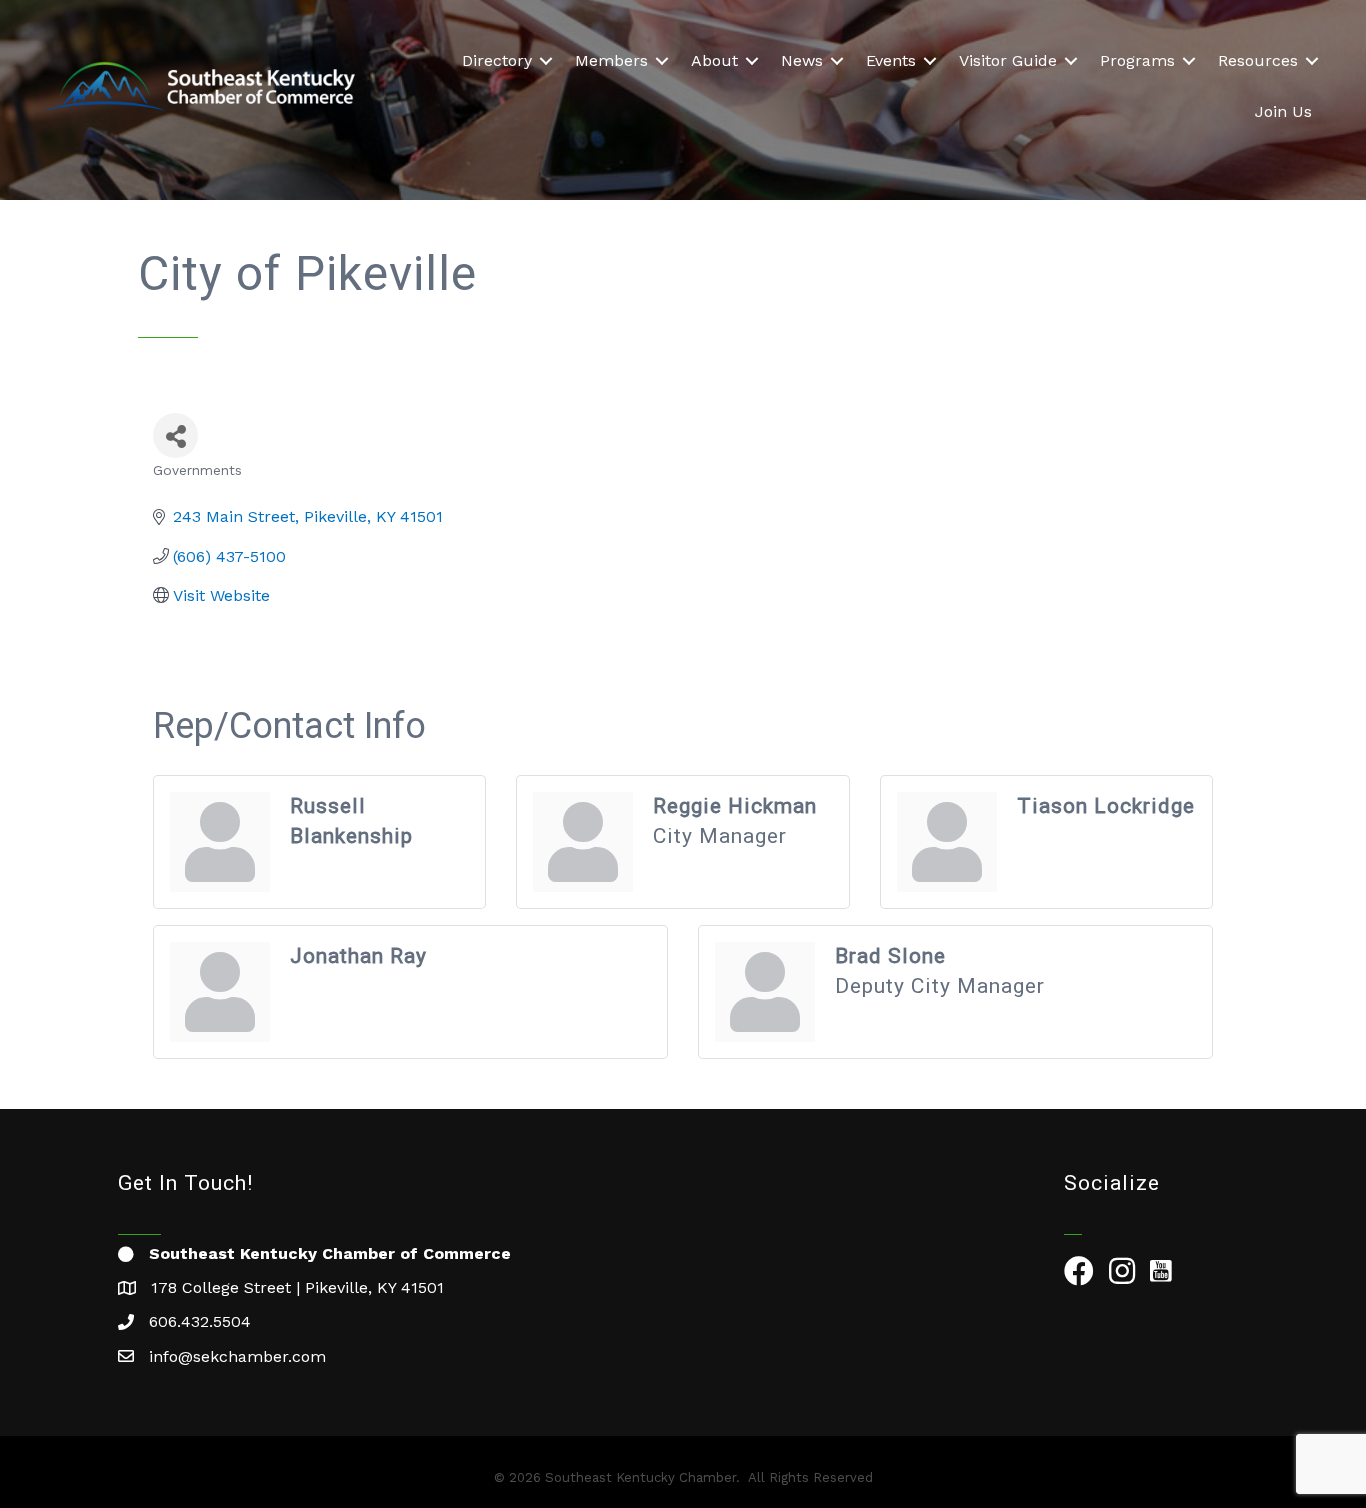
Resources (1258, 60)
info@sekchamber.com (237, 1356)
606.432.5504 (200, 1321)
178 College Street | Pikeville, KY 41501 (297, 1287)
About (714, 60)
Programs (1137, 60)
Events (891, 60)
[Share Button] (175, 435)
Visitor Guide (1008, 60)
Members (611, 60)
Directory (497, 60)
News (802, 60)
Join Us (1283, 111)
